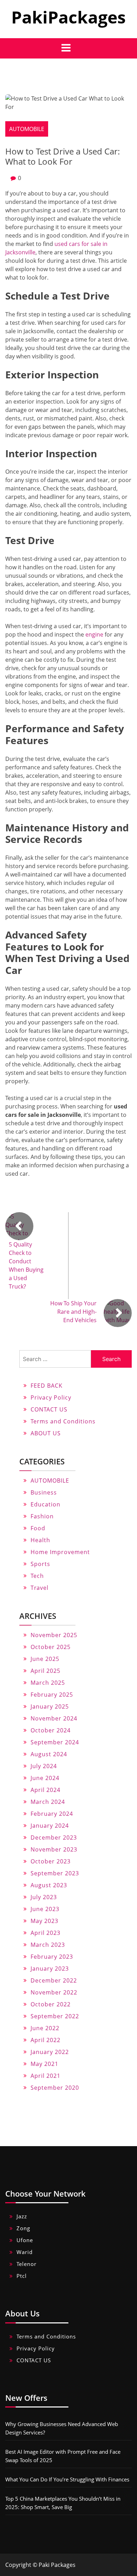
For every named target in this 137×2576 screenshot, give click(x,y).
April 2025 (45, 1671)
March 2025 (48, 1683)
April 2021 (45, 2076)
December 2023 (54, 1837)
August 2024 (49, 1754)
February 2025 (52, 1695)
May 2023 (44, 1921)
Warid (25, 2252)
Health (40, 1540)
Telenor (27, 2264)
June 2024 (45, 1778)
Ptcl (22, 2276)
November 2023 (54, 1849)
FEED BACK (47, 1386)
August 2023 (49, 1885)
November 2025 (54, 1635)
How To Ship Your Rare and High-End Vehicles (73, 1312)
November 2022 (54, 1992)
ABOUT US (46, 1433)
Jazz (22, 2216)
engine (94, 634)
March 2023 (48, 1945)
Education (45, 1504)
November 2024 (54, 1718)
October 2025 (51, 1647)
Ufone (25, 2240)
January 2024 (50, 1826)
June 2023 (45, 1909)
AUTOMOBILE (27, 129)
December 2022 (54, 1980)
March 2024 (48, 1802)
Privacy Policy (51, 1397)
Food (38, 1528)
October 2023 (51, 1861)
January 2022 (50, 2052)
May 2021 (44, 2064)
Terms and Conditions (63, 1421)
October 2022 (51, 2004)
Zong (23, 2228)
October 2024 (51, 1730)
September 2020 (55, 2088)
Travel (40, 1588)
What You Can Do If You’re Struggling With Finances (67, 2479)
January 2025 (50, 1706)
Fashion (42, 1516)
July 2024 (44, 1766)
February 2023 (52, 1957)
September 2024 (55, 1742)
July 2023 (44, 1897)
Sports (40, 1564)
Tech (37, 1576)
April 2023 (45, 1933)
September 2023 (55, 1873)
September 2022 (55, 2016)
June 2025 (45, 1659)
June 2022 (45, 2028)
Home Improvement (60, 1552)
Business (44, 1492)
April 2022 (45, 2040)
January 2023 (50, 1969)
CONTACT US (49, 1409)
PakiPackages (68, 17)
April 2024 (45, 1790)
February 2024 (52, 1814)
